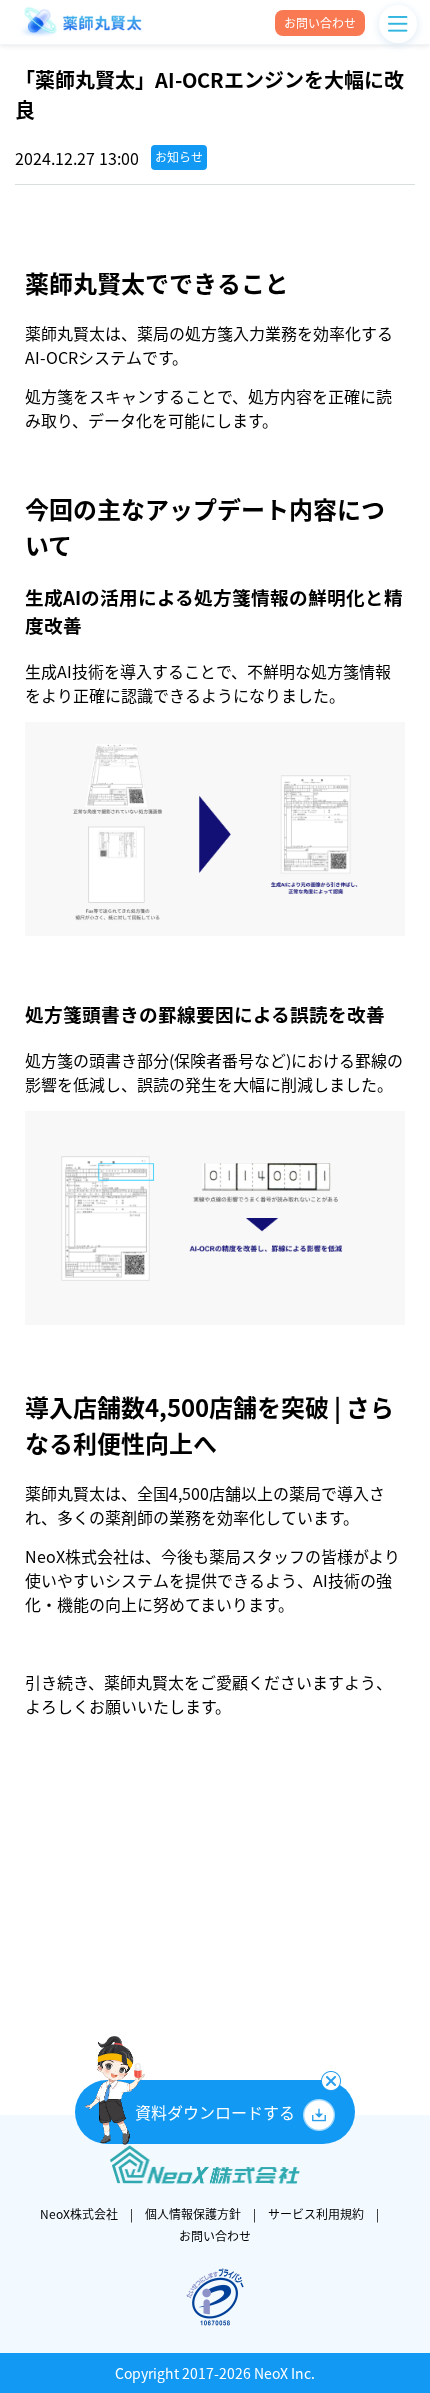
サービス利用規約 (316, 2214)
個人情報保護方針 (193, 2214)
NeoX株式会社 (79, 2214)
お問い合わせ (215, 2236)
